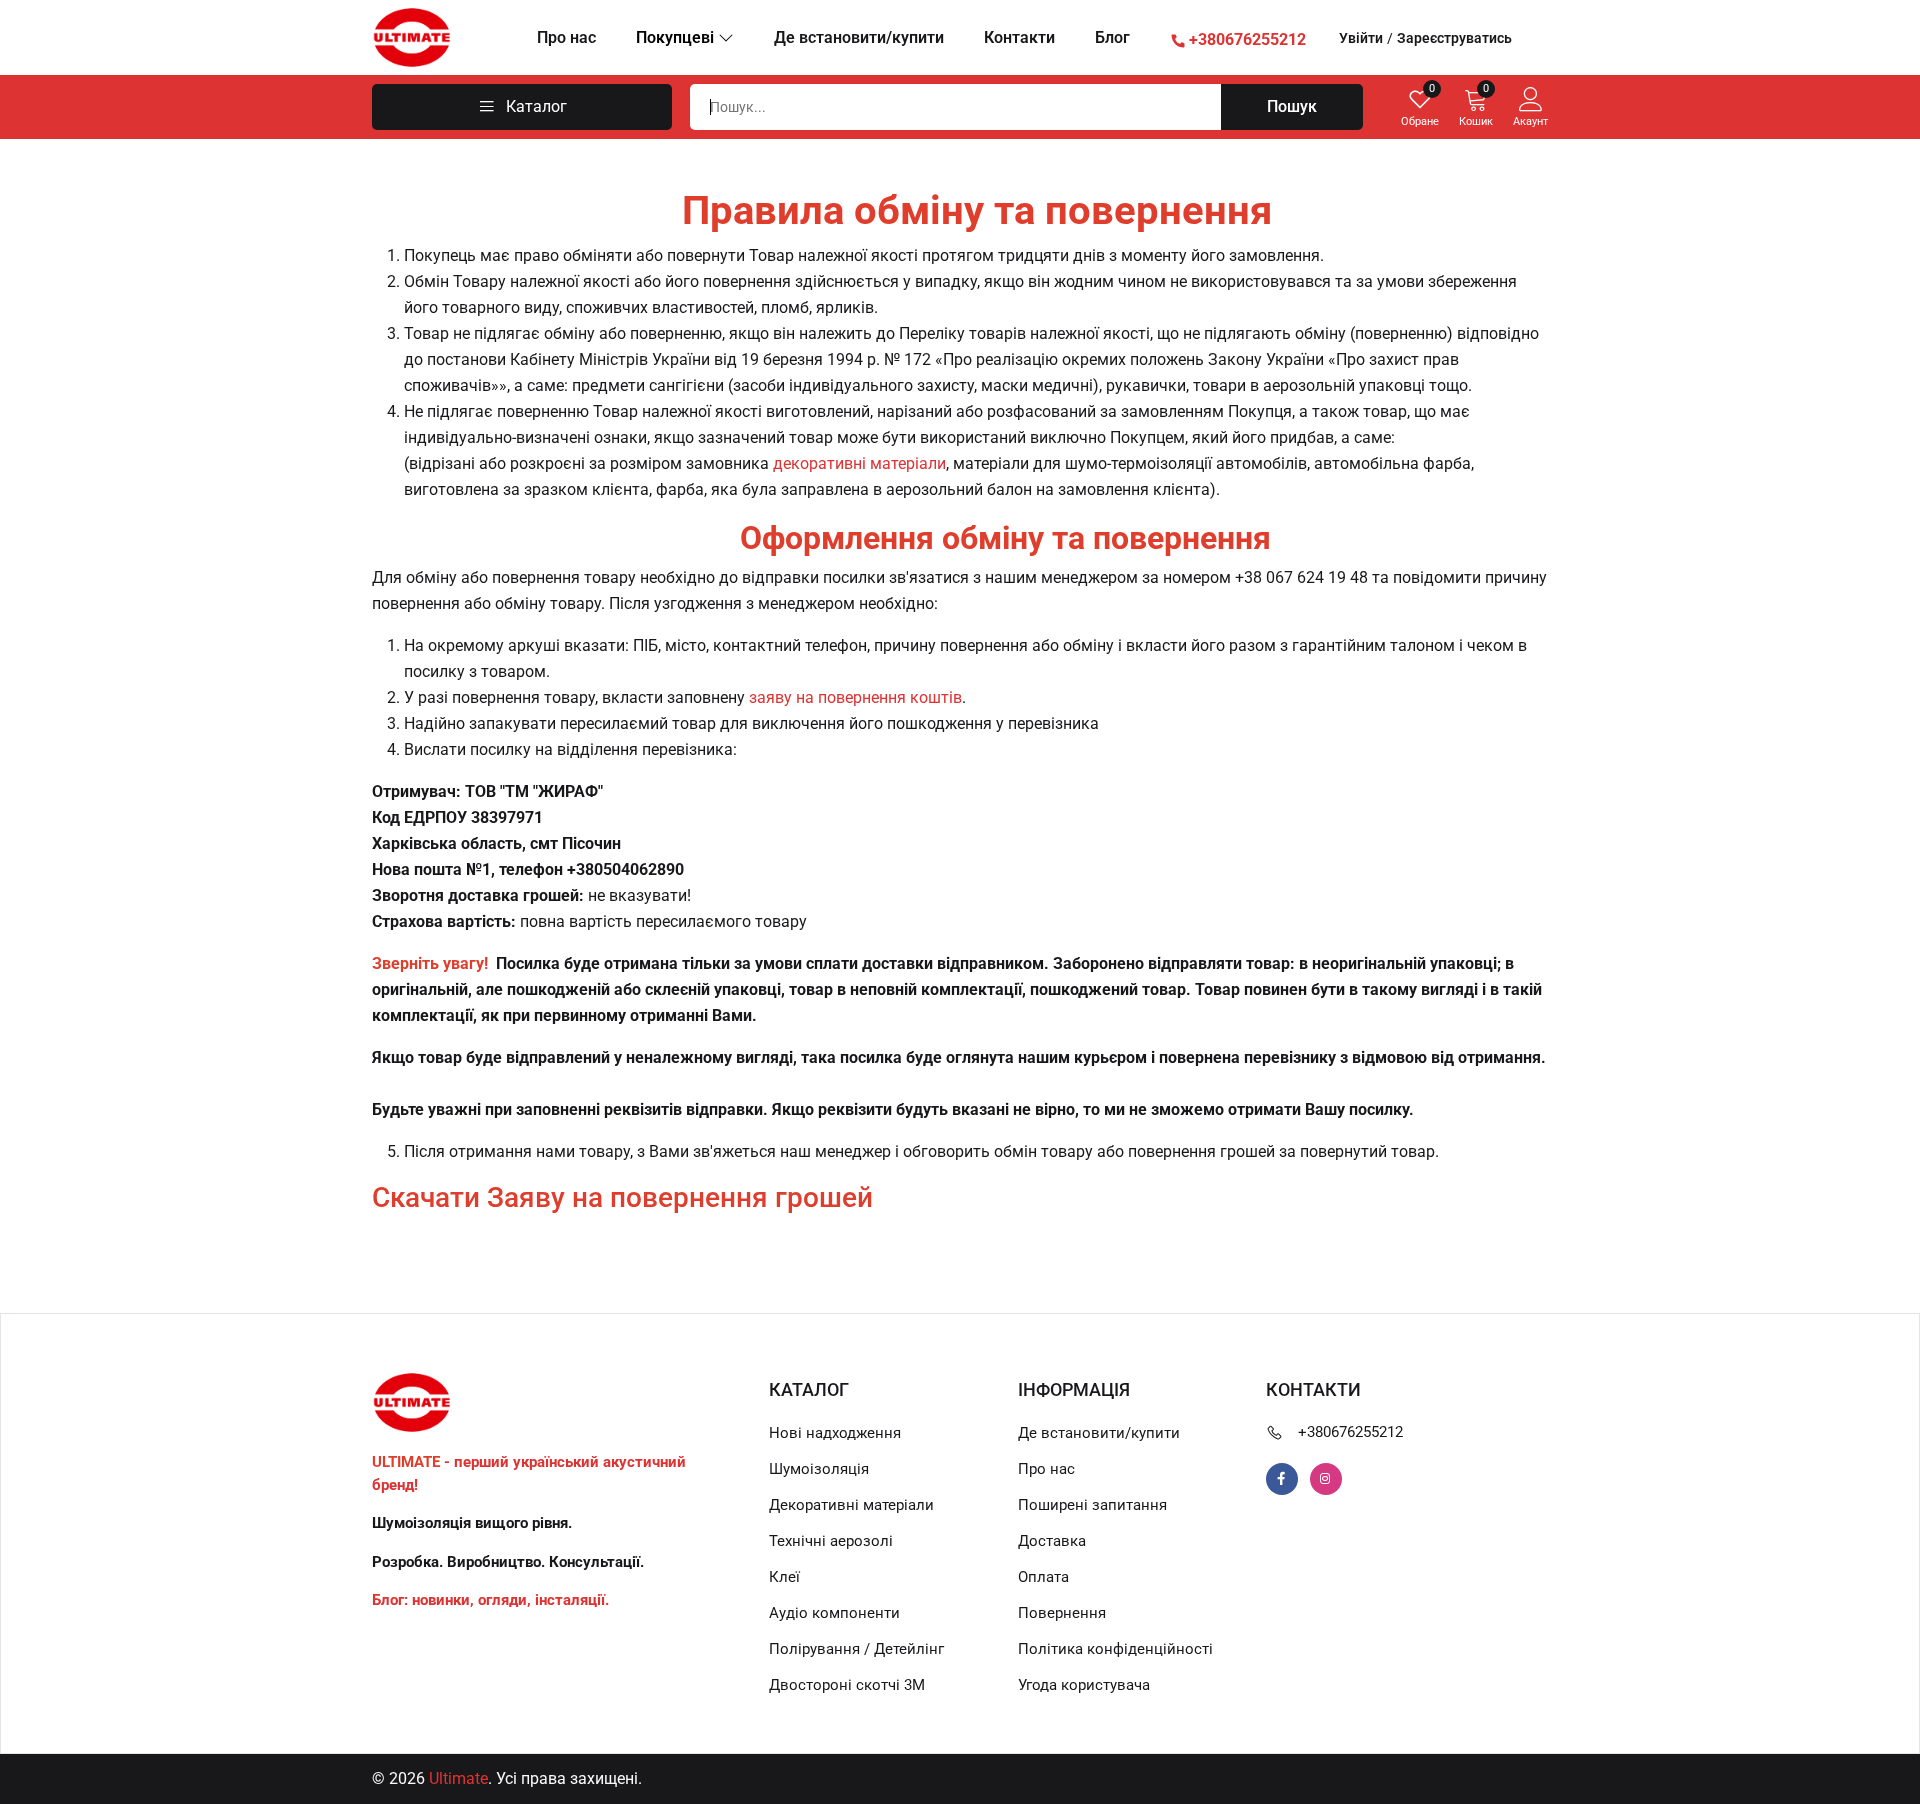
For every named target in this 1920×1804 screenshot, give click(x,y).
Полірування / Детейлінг (856, 1649)
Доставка (1052, 1541)
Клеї (784, 1577)
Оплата (1043, 1577)
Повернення (1062, 1613)
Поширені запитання (1092, 1505)
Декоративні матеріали (851, 1505)
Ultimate (458, 1778)
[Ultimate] (412, 36)
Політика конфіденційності (1115, 1649)
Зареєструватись (1454, 38)
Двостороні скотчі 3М (847, 1685)
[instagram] (1326, 1479)
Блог (1112, 37)
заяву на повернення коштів (855, 697)
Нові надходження (835, 1433)
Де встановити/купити (859, 37)
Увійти (1361, 38)
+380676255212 (1350, 1432)
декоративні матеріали (859, 463)
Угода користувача (1084, 1685)
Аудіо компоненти (834, 1613)
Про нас (566, 37)
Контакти (1019, 37)
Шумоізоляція (819, 1469)
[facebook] (1282, 1479)
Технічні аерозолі (831, 1541)
